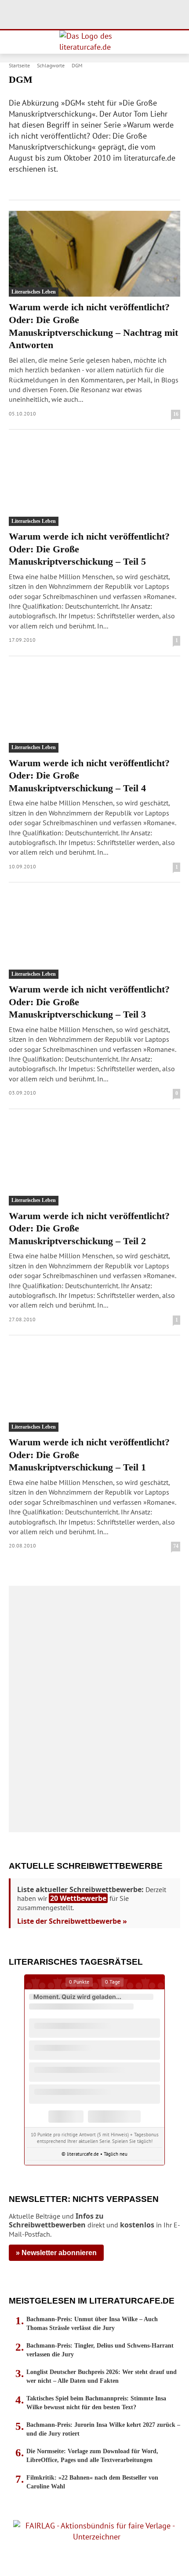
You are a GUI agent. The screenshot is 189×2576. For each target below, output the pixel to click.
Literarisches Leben (34, 292)
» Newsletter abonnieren (56, 2253)
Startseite (19, 65)
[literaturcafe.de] (94, 42)
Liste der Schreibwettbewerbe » (72, 1921)
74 (176, 1546)
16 (176, 414)
